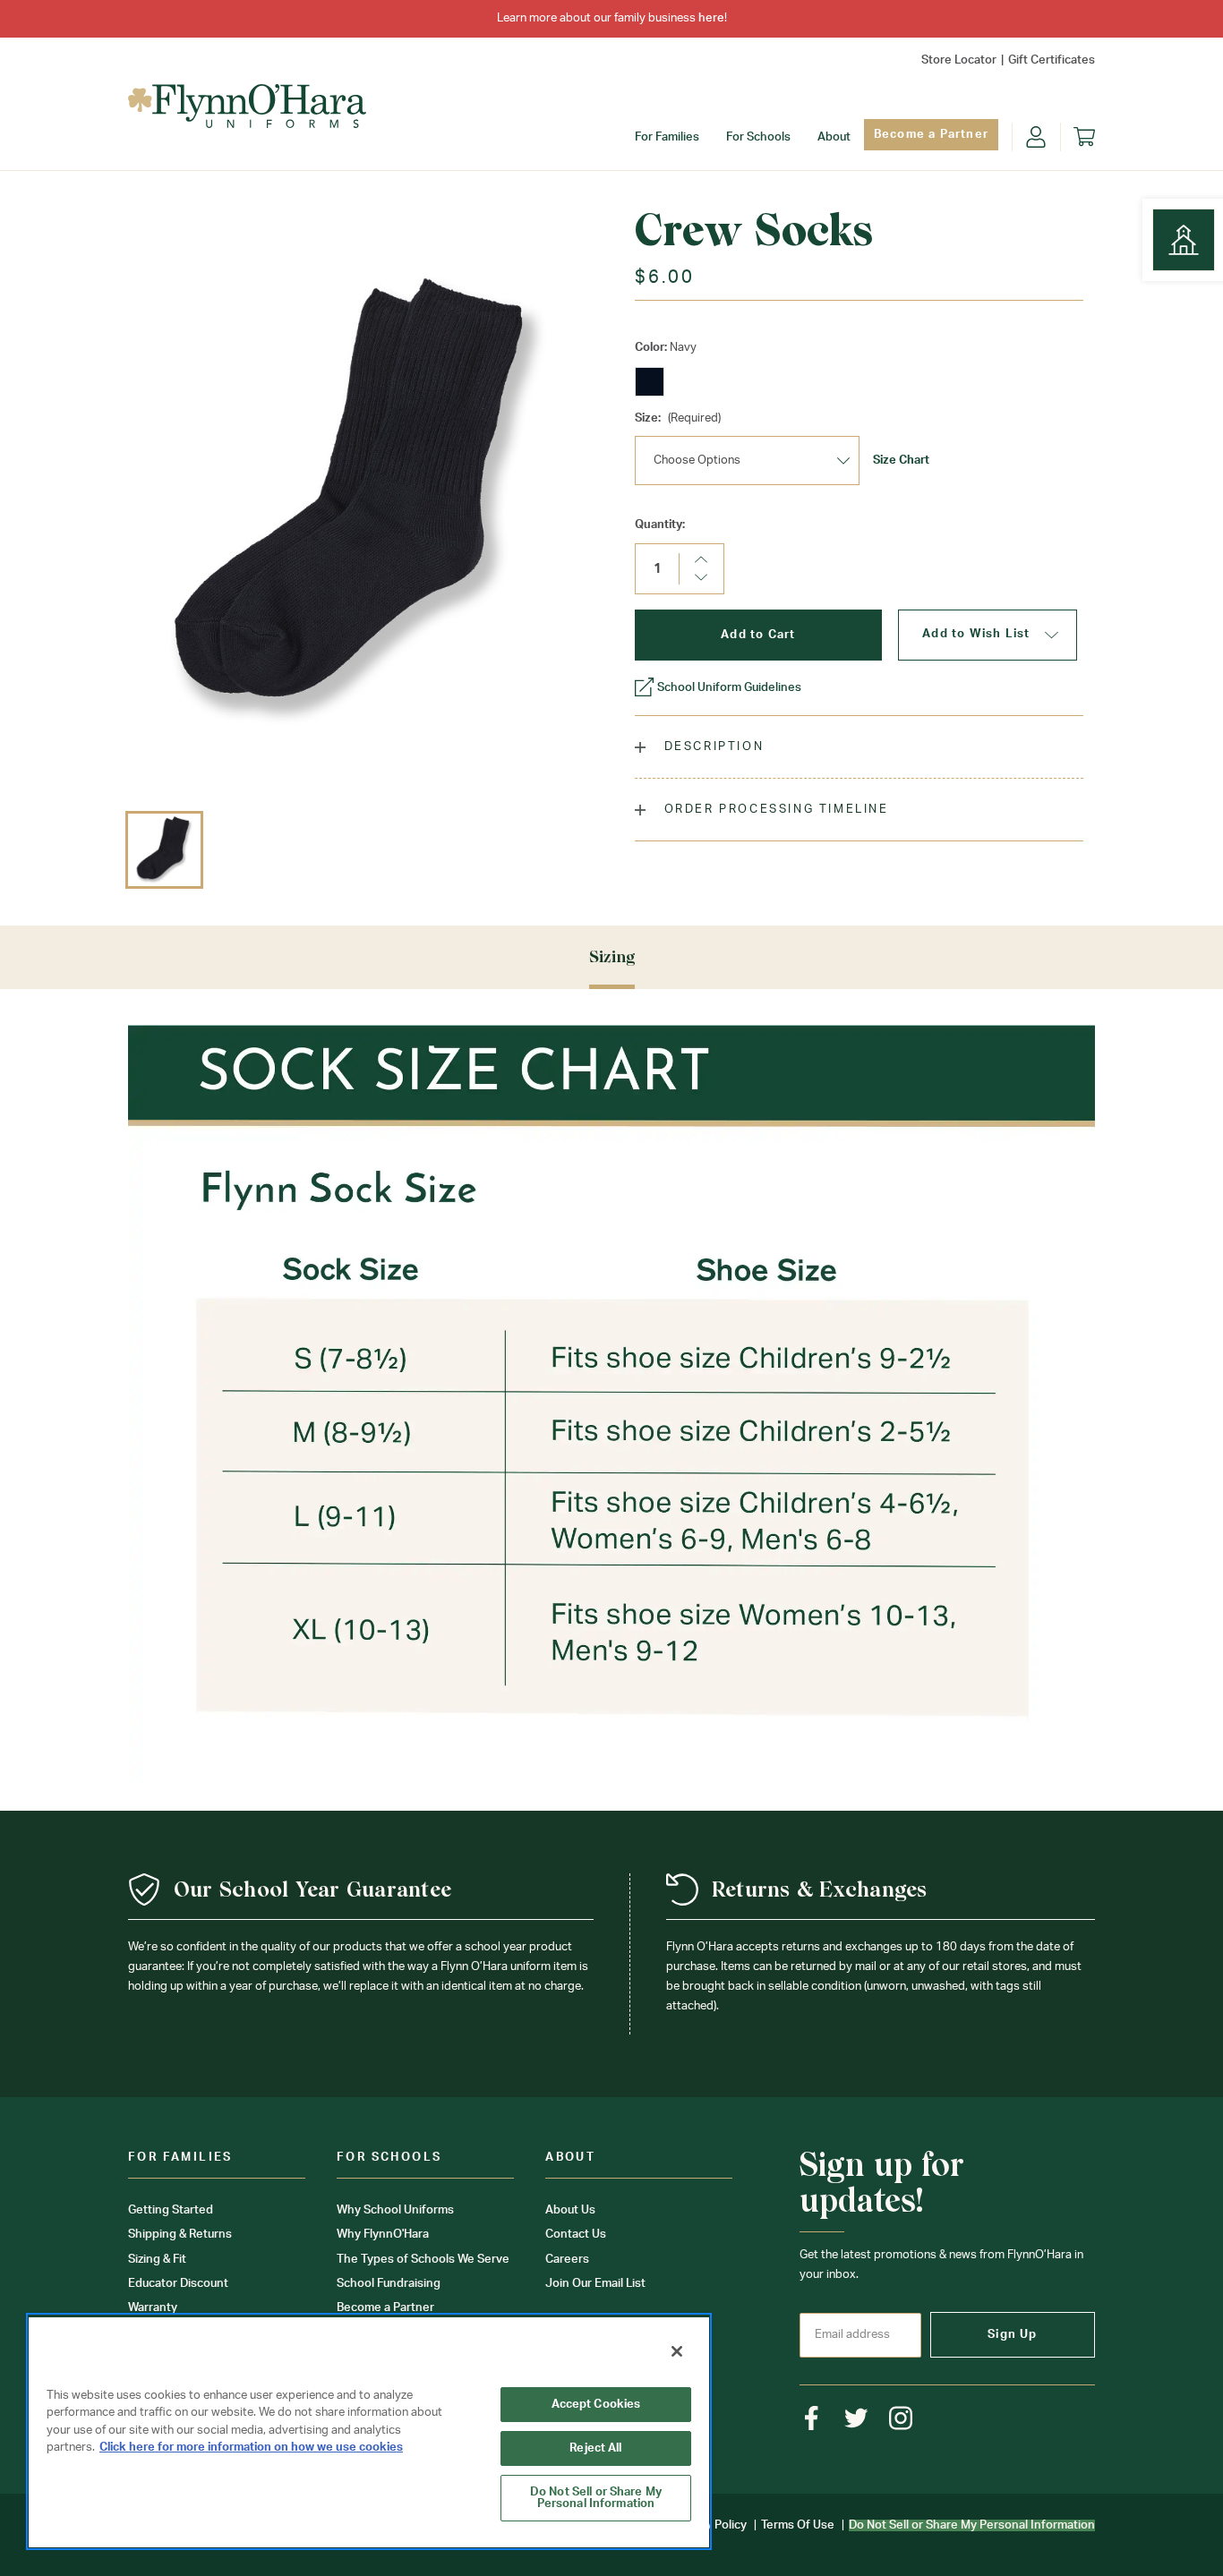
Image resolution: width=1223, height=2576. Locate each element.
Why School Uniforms (395, 2210)
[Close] (677, 2351)
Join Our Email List (595, 2284)
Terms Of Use (798, 2525)
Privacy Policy (710, 2525)
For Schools (758, 137)
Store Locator (959, 60)
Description (711, 747)
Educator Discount (178, 2284)
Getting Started (171, 2210)
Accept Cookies (596, 2405)
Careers (567, 2260)
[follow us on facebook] (812, 2418)
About (834, 137)
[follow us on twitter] (856, 2418)
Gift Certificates (1052, 60)
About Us (570, 2210)
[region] (369, 2431)
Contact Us (576, 2235)
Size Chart (901, 461)
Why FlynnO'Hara (383, 2235)
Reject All (595, 2448)
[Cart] (1084, 137)
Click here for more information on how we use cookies (251, 2448)
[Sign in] (1036, 137)
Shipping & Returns (180, 2235)
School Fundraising (389, 2284)
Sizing (612, 956)
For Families (667, 137)
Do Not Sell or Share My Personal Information (596, 2498)
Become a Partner (931, 135)
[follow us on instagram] (901, 2418)
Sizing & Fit (157, 2260)
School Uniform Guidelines (729, 688)
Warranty (153, 2308)
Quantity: (660, 525)
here (711, 18)
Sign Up (1012, 2335)
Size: (678, 418)
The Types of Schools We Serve (423, 2260)
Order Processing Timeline (774, 810)
